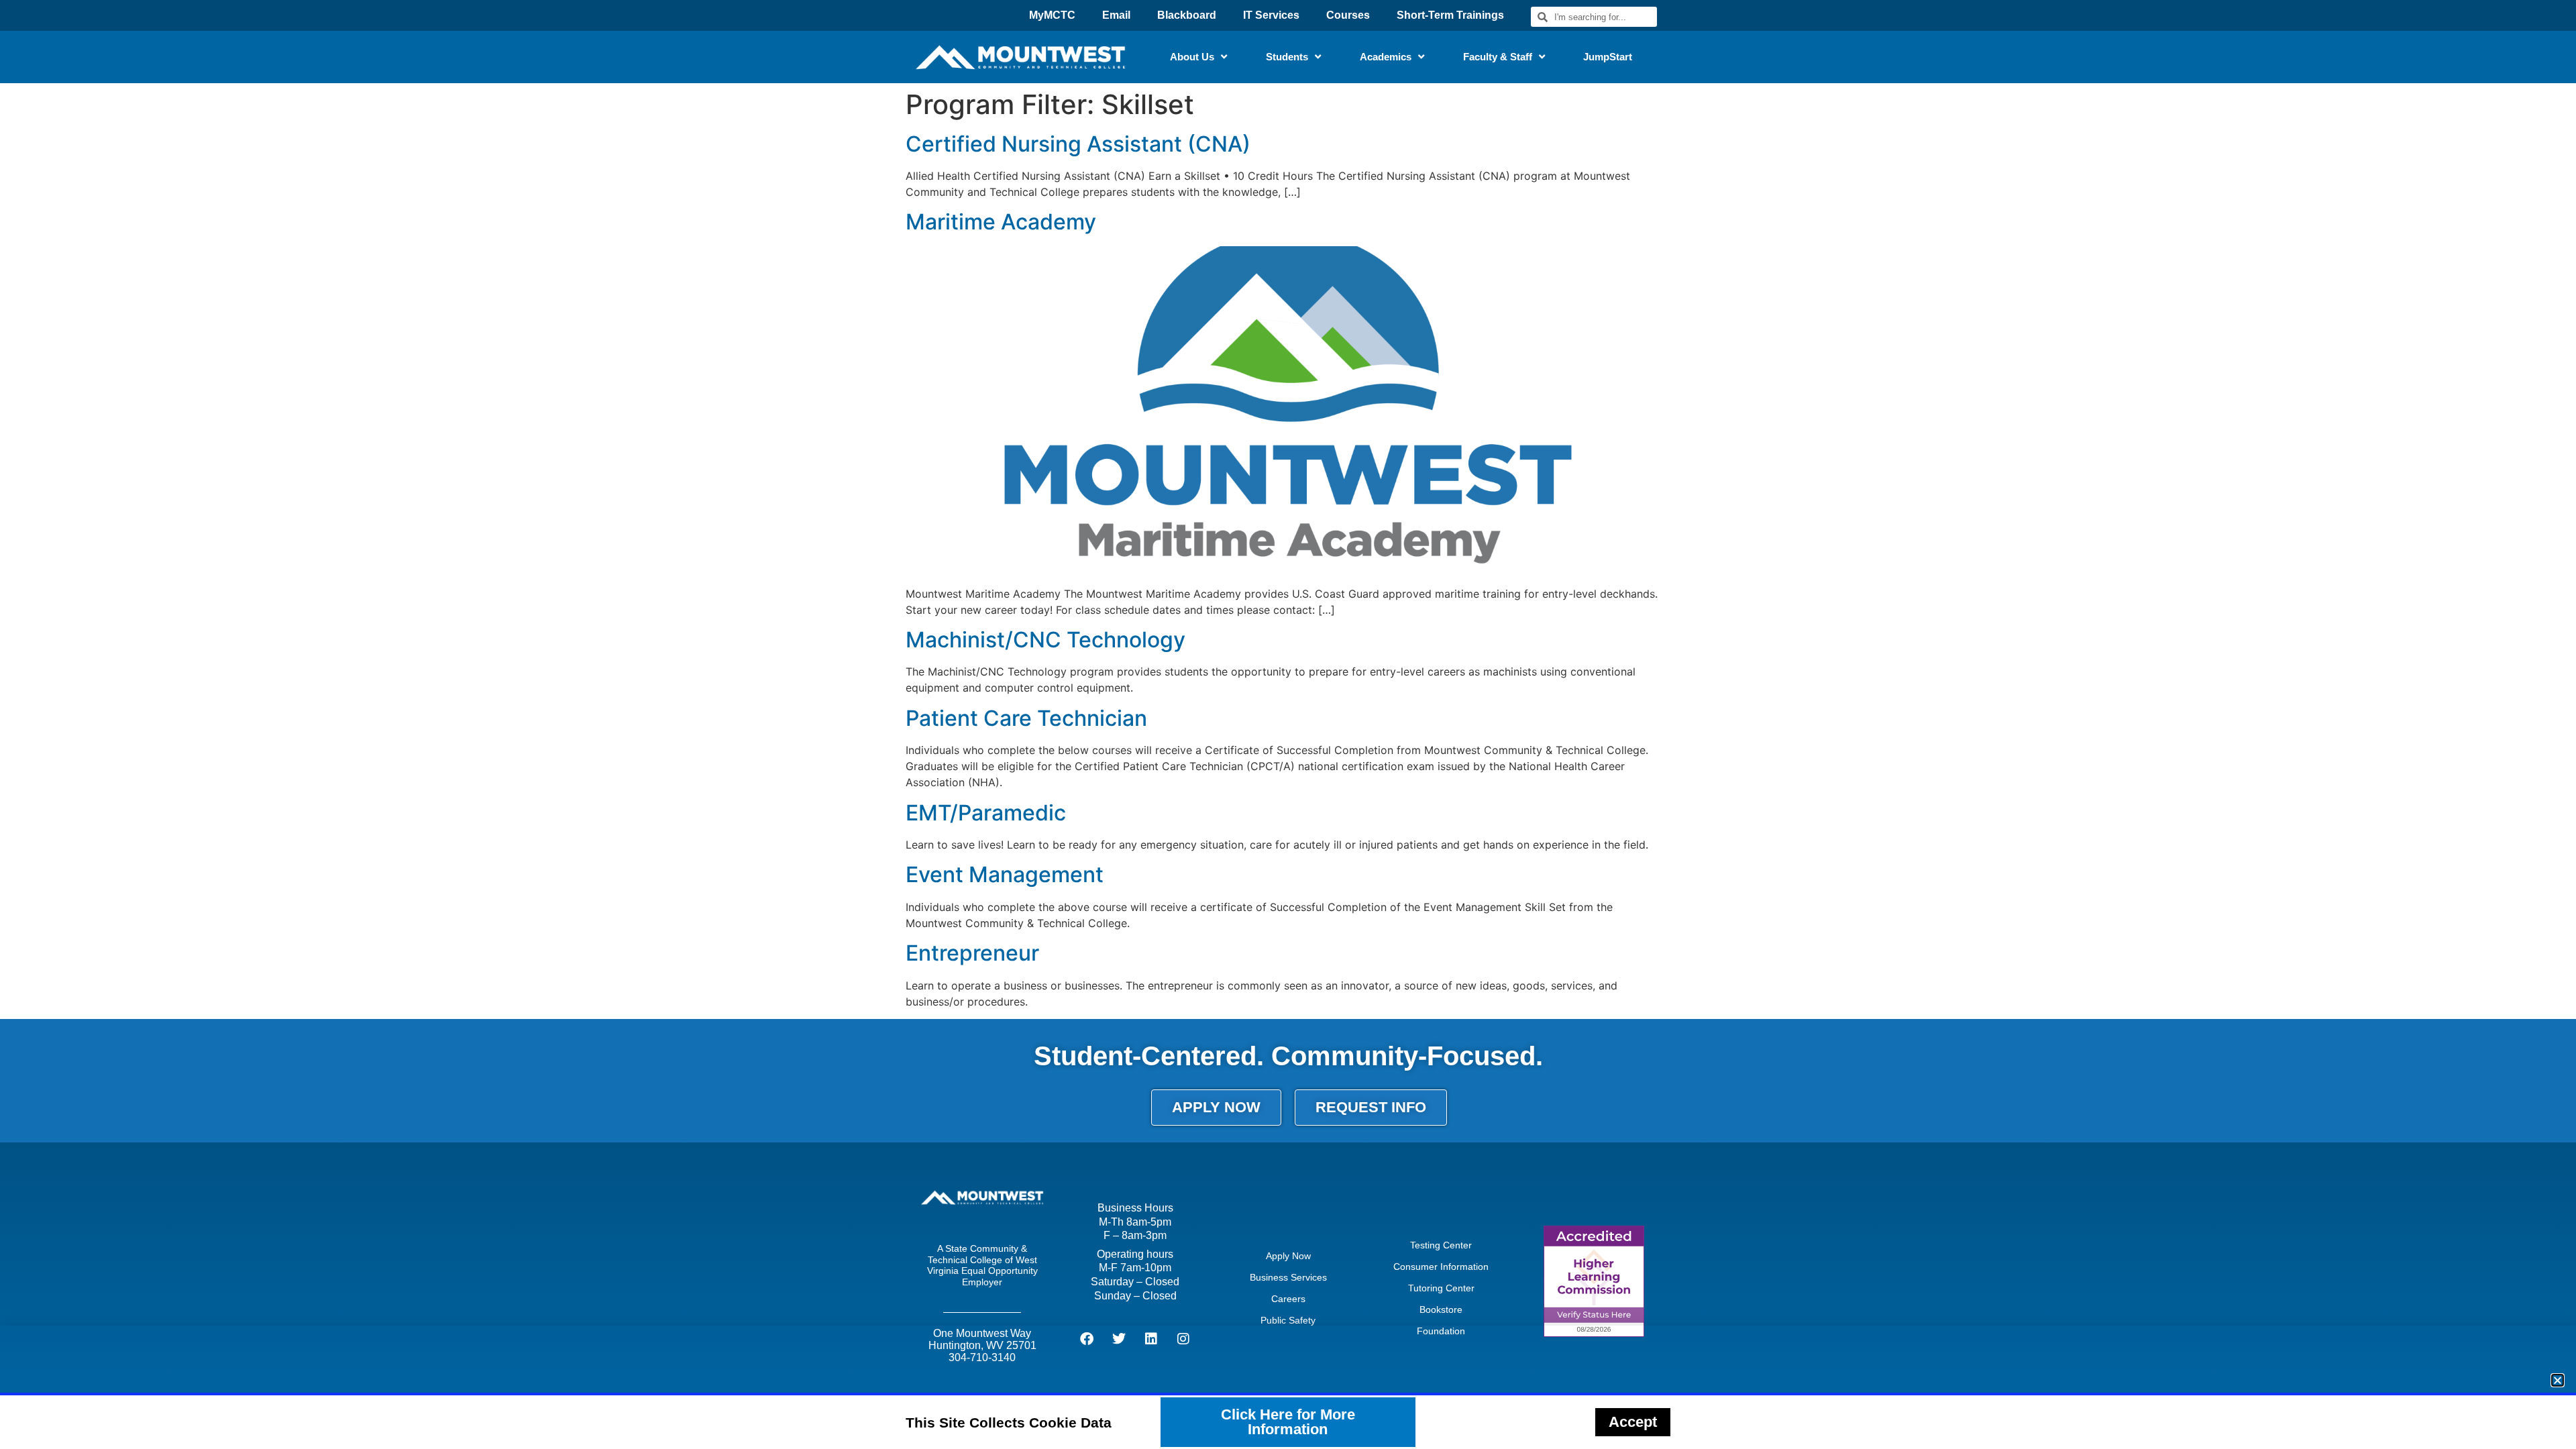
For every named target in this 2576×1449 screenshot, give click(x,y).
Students (1287, 57)
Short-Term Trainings (1450, 15)
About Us (1192, 57)
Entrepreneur (972, 953)
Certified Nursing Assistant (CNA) (1078, 144)
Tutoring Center (1441, 1288)
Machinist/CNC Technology (1045, 640)
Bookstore (1441, 1309)
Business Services (1288, 1277)
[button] (2558, 1380)
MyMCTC (1052, 15)
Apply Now (1288, 1256)
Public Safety (1288, 1320)
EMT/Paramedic (986, 813)
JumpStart (1608, 57)
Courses (1348, 15)
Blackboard (1187, 15)
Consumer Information (1441, 1267)
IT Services (1271, 15)
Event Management (1005, 874)
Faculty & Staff (1498, 57)
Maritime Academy (1001, 222)
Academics (1386, 57)
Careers (1288, 1299)
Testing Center (1441, 1245)
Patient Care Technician (1026, 718)
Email (1116, 15)
